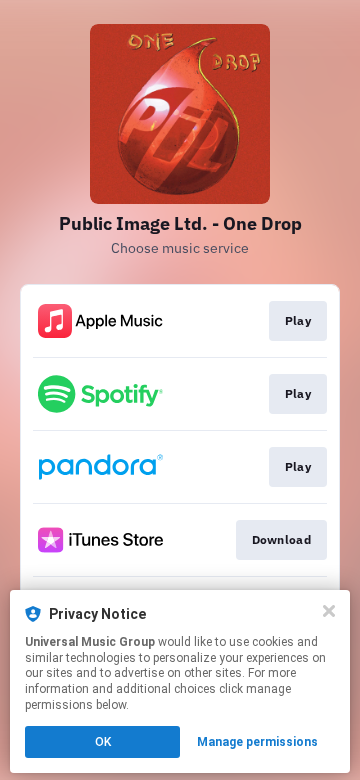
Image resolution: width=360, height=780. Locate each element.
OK (103, 742)
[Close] (329, 611)
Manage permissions (257, 742)
